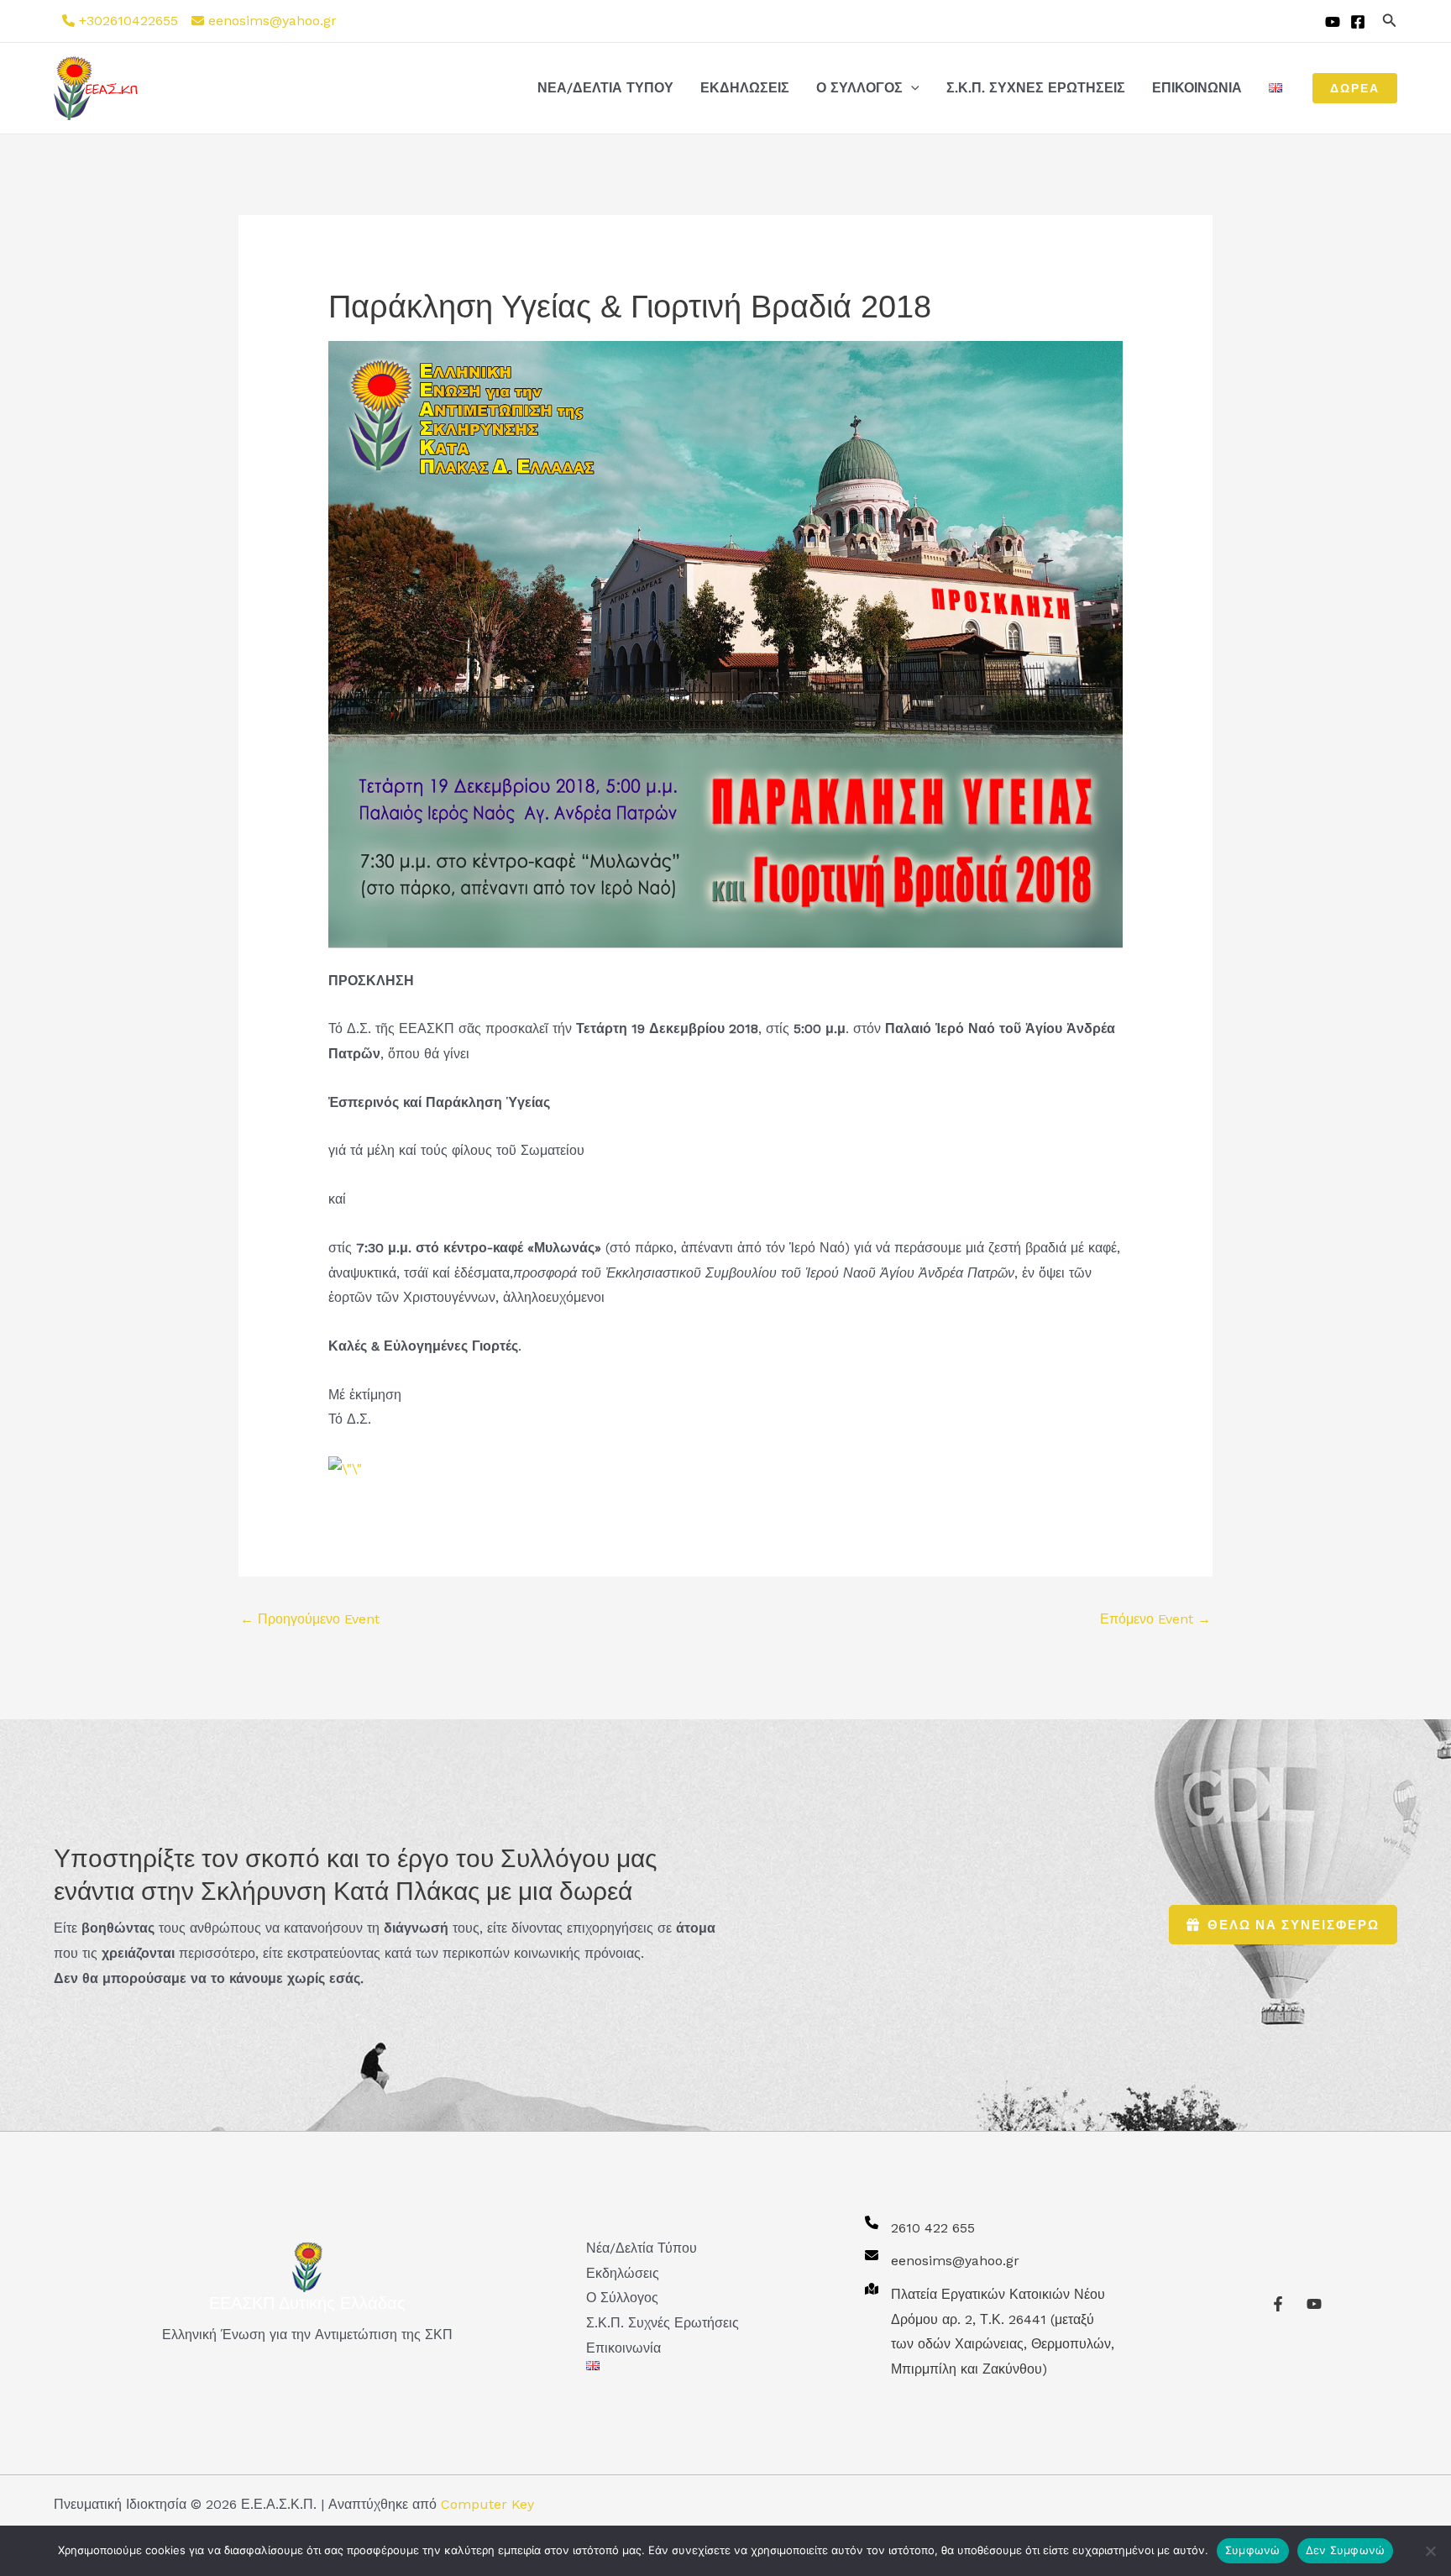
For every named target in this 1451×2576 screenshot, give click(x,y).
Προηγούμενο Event (310, 1619)
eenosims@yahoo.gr (272, 21)
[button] (1390, 21)
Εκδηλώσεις (745, 88)
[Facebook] (1358, 22)
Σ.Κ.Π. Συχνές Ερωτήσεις (1036, 88)
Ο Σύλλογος (859, 88)
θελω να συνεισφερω (1294, 1925)
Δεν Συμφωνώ (1346, 2550)
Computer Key (487, 2504)
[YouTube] (1333, 22)
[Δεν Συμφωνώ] (1430, 2551)
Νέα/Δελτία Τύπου (605, 88)
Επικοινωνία (1197, 88)
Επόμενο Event (1155, 1619)
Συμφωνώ (1253, 2550)
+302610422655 (128, 21)
